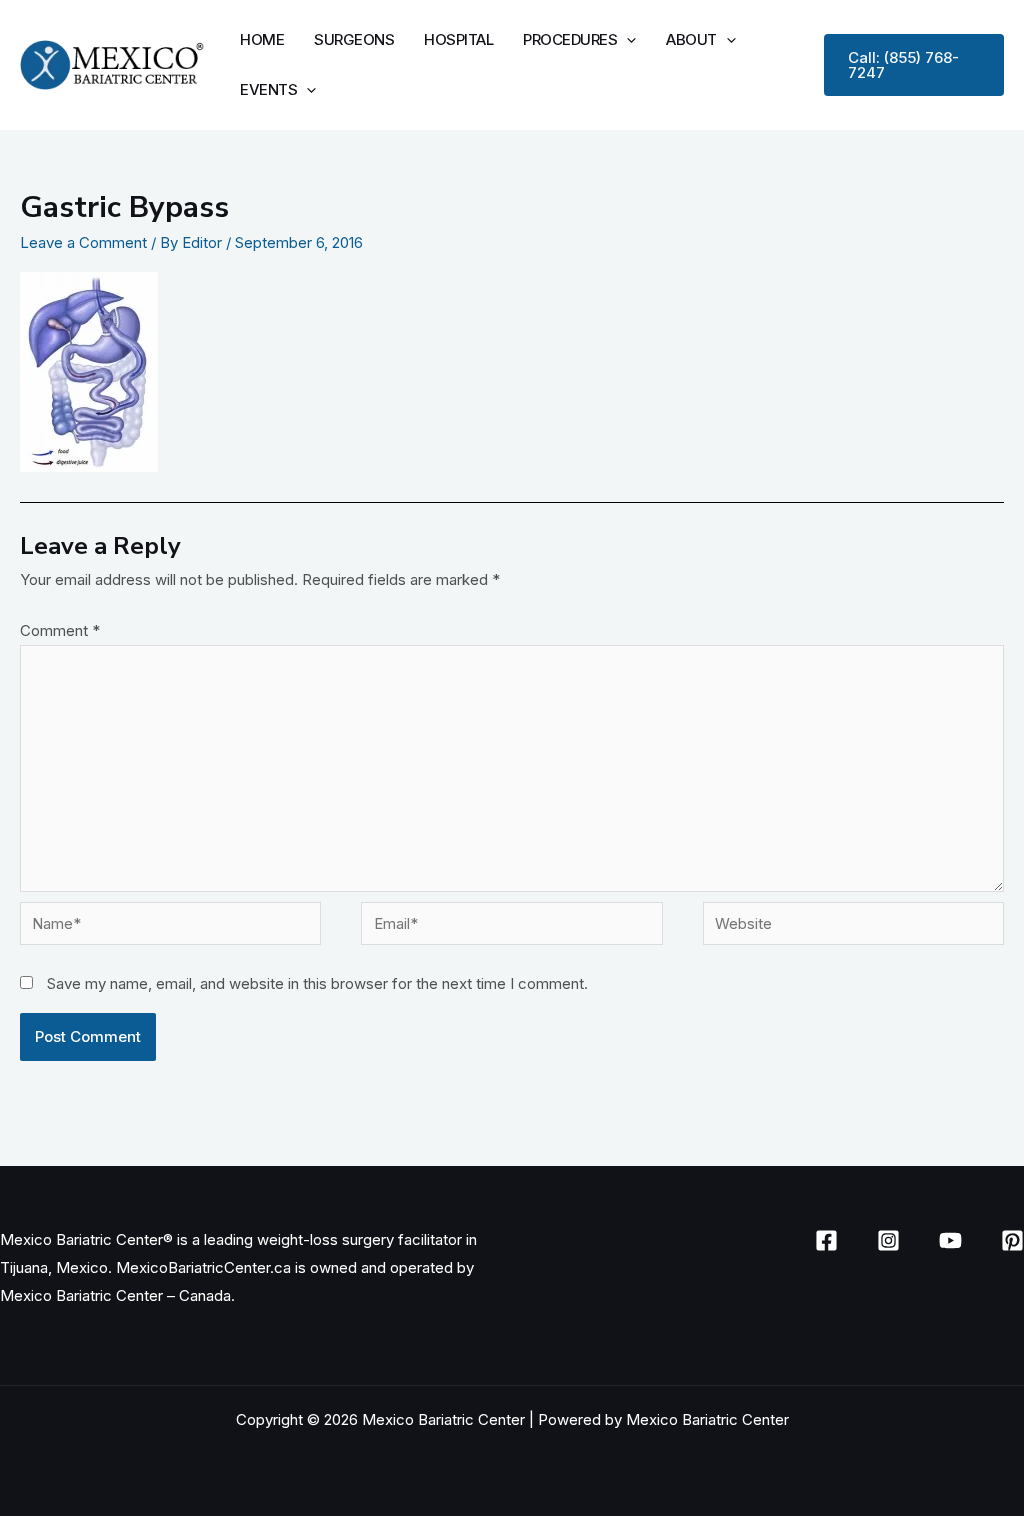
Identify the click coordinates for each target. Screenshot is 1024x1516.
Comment (60, 630)
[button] (626, 39)
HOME (262, 39)
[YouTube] (950, 1240)
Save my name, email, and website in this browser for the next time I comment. (317, 983)
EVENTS (268, 89)
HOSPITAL (458, 39)
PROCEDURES (570, 39)
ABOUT (691, 39)
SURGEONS (354, 39)
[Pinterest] (1012, 1240)
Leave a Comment (83, 242)
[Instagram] (888, 1240)
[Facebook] (826, 1240)
